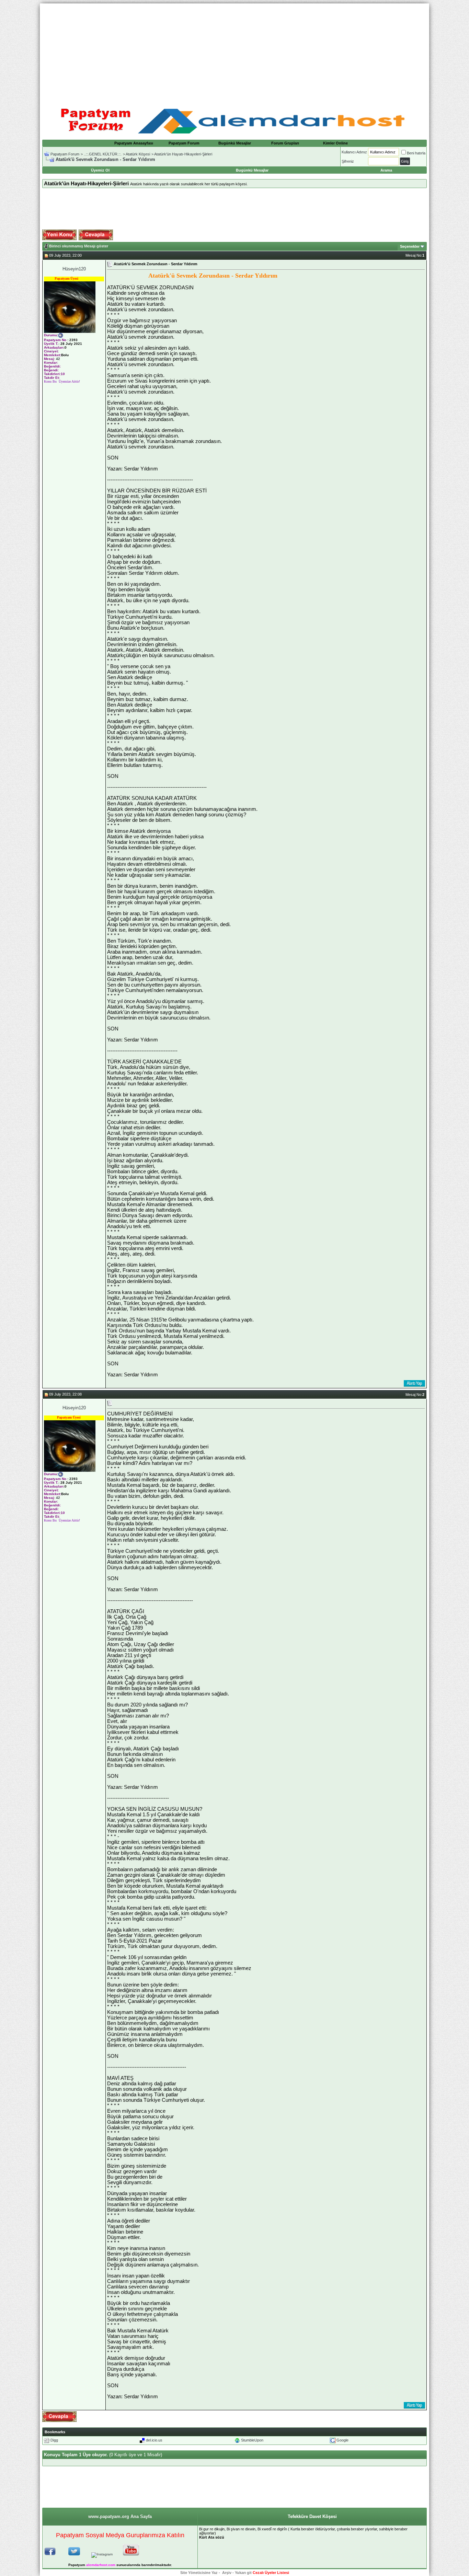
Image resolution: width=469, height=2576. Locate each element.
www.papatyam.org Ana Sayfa (120, 2516)
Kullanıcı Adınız (354, 152)
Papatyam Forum (184, 143)
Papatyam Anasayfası (134, 143)
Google (342, 2440)
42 (58, 359)
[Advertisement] (235, 51)
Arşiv (227, 2573)
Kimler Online (335, 143)
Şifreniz (348, 161)
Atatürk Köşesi (138, 154)
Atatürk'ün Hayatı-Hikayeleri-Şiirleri (183, 154)
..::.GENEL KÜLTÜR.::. (103, 154)
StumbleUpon (252, 2440)
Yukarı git (243, 2573)
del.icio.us (154, 2440)
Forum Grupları (285, 143)
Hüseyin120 (74, 269)
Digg (54, 2440)
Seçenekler (410, 246)
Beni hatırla (416, 153)
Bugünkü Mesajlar (235, 143)
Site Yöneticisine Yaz (199, 2573)
